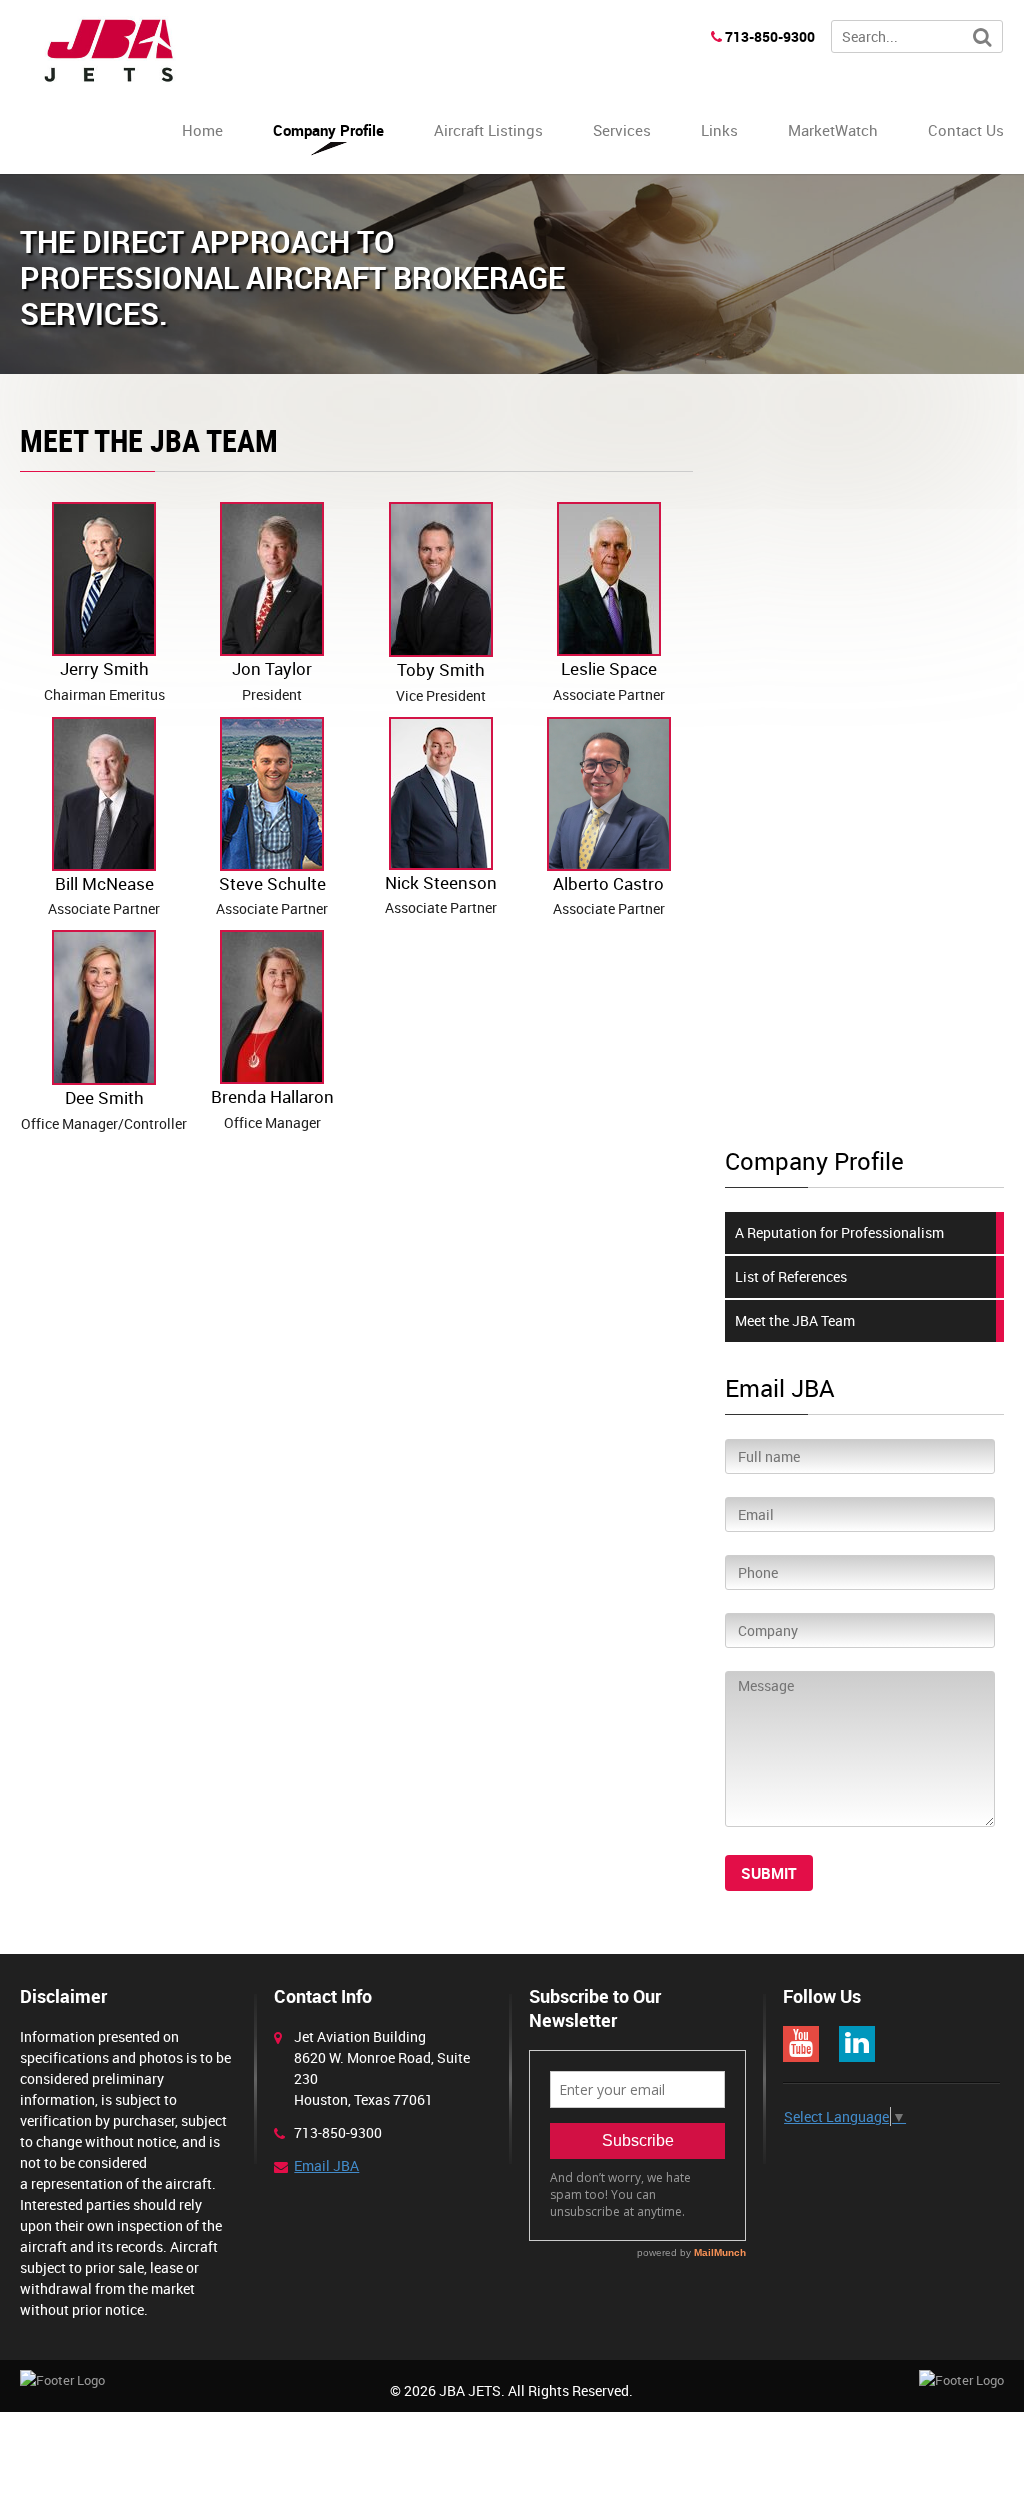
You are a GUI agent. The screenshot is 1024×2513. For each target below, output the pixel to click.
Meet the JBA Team (795, 1320)
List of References (791, 1276)
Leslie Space (609, 680)
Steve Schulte (272, 895)
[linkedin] (857, 2044)
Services (622, 130)
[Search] (982, 37)
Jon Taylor (272, 680)
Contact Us (966, 130)
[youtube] (801, 2044)
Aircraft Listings (488, 130)
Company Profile (328, 130)
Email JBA (326, 2165)
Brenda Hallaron (272, 1108)
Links (719, 130)
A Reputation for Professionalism (839, 1232)
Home (202, 130)
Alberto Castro (609, 895)
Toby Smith (441, 681)
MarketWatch (833, 130)
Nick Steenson (441, 894)
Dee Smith (104, 1109)
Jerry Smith (104, 680)
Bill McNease (104, 895)
